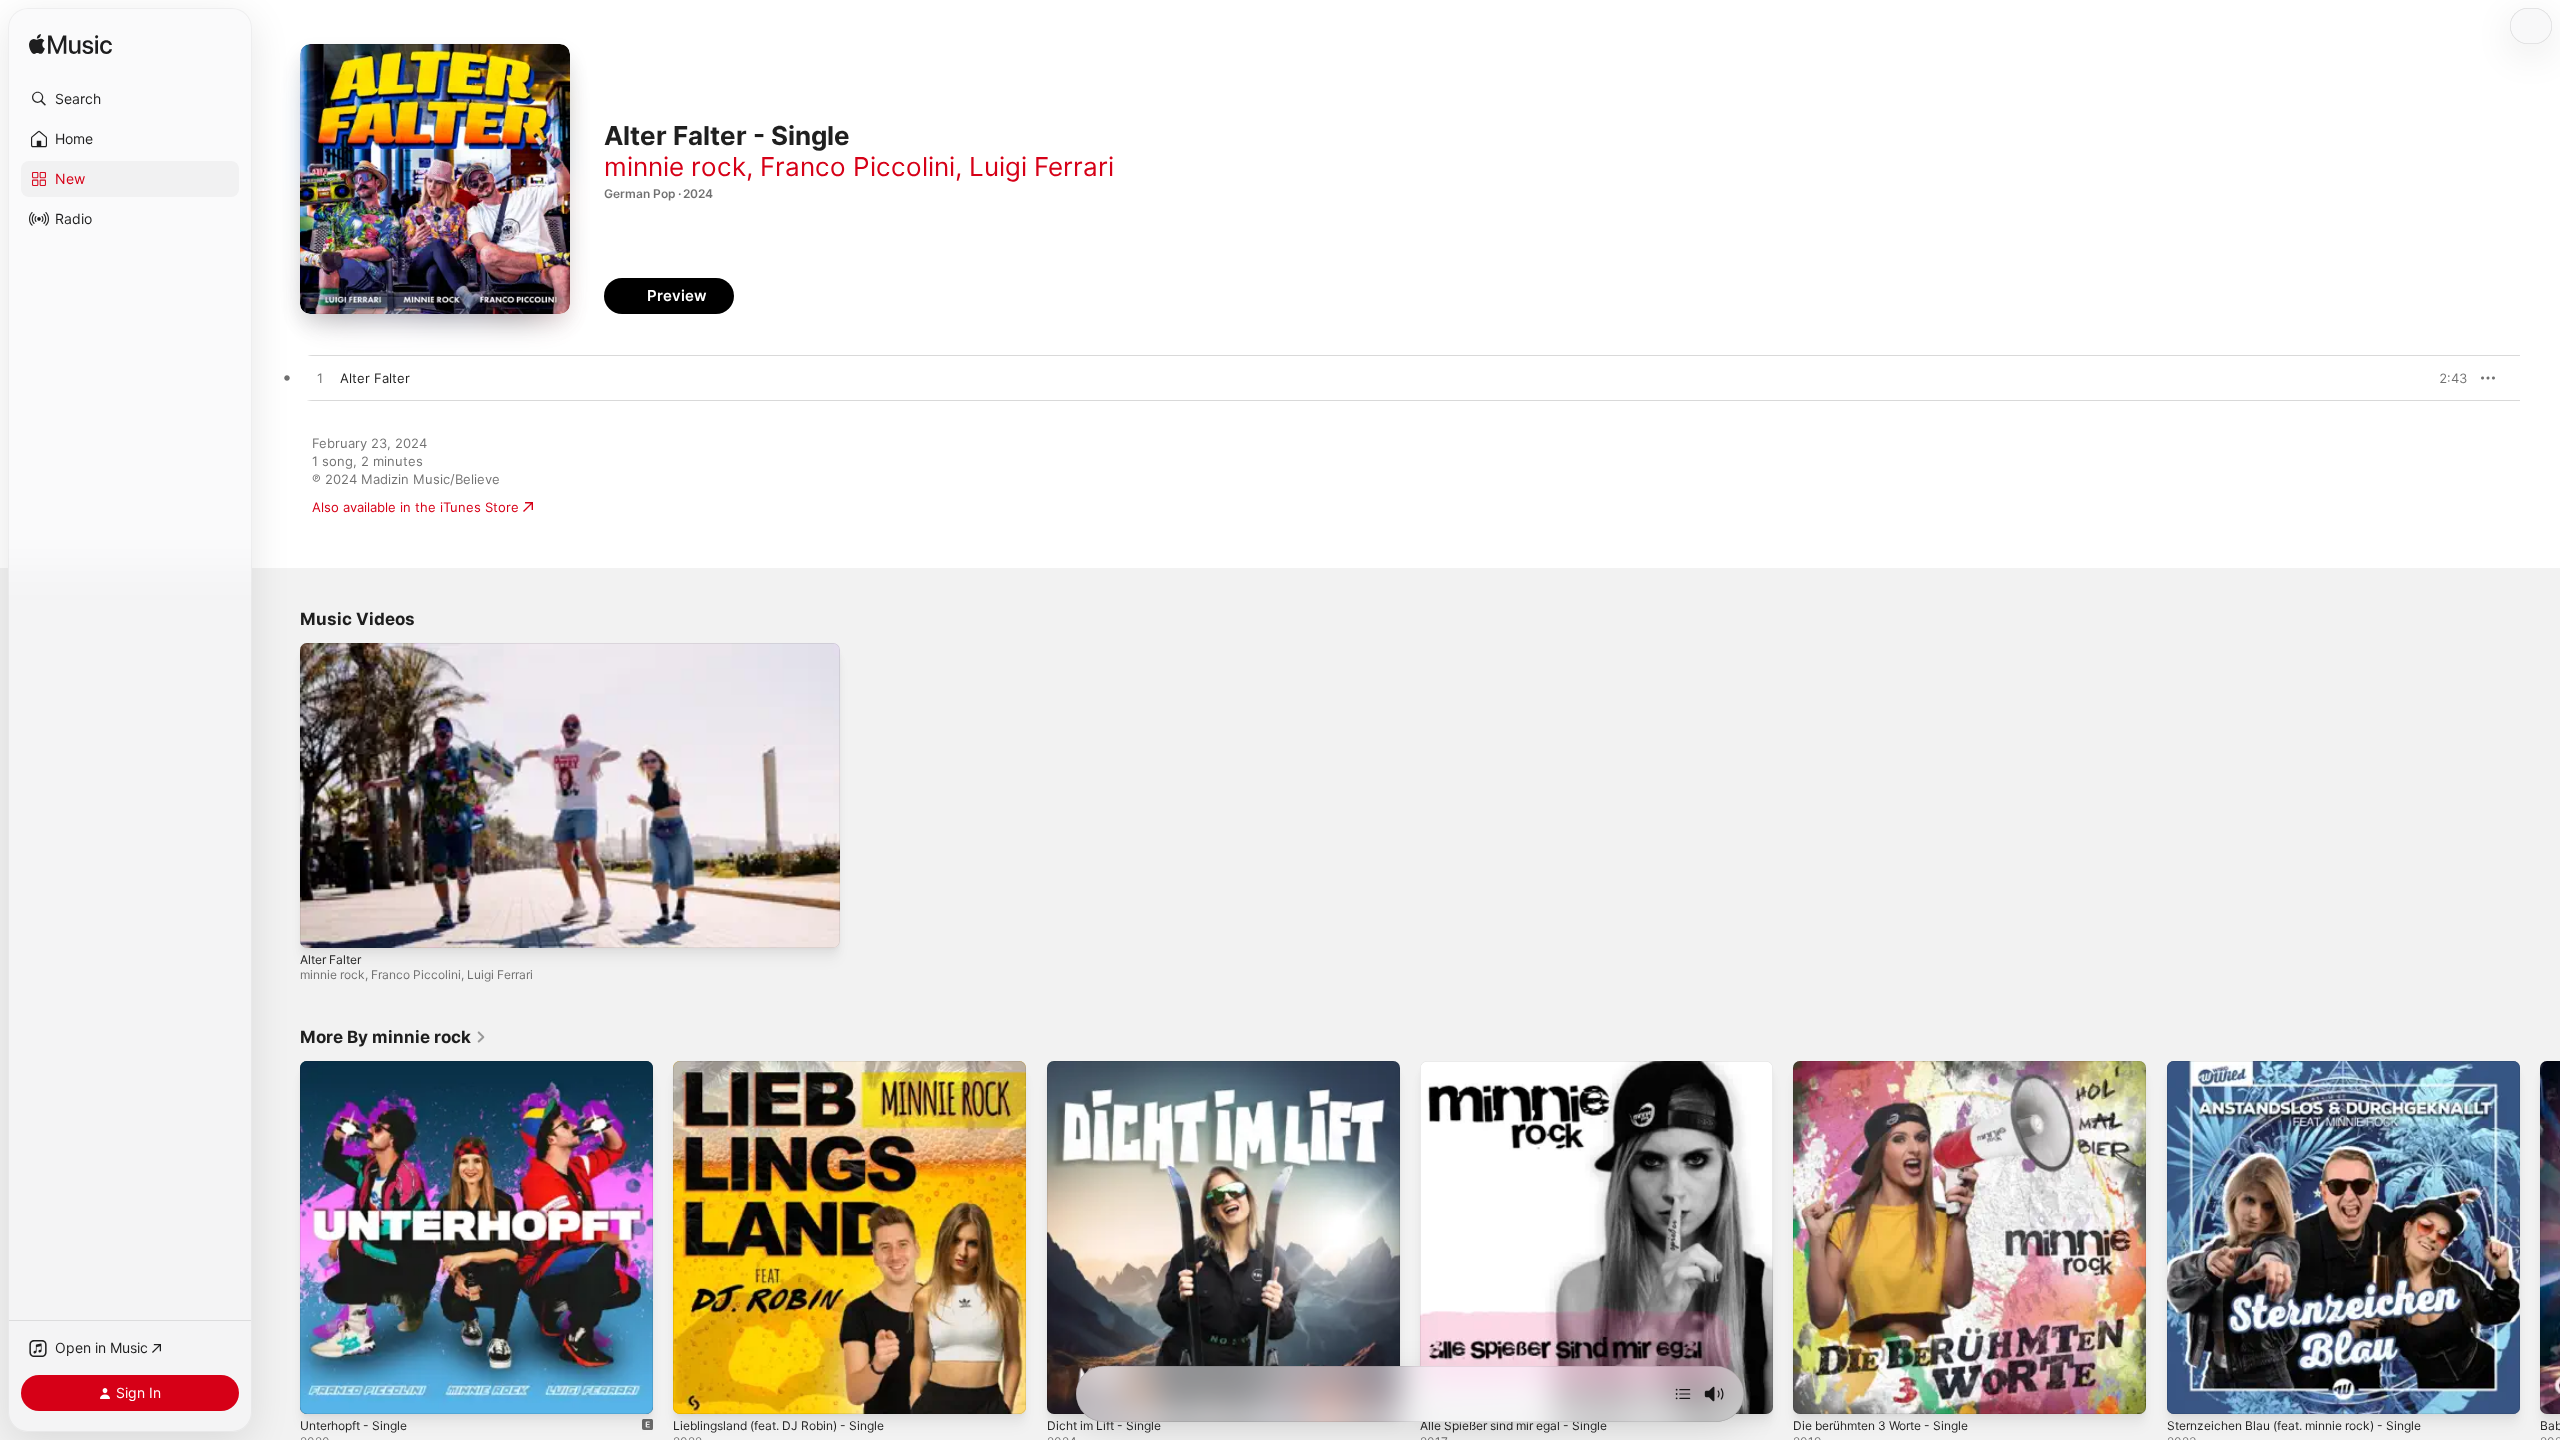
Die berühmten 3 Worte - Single (1892, 1069)
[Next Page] (2540, 1238)
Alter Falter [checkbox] (375, 378)
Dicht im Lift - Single (1110, 1069)
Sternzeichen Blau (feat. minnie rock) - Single (2309, 1069)
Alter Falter (330, 959)
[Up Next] (1683, 1394)
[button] (130, 99)
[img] (70, 45)
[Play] (325, 923)
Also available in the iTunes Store (415, 507)
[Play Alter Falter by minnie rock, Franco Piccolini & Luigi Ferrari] (320, 379)
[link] (393, 1037)
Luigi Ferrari (1041, 166)
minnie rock (675, 166)
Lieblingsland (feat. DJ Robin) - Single (790, 1069)
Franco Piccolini (857, 166)
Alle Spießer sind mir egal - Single (1525, 1069)
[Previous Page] (280, 1238)
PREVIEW (2445, 378)
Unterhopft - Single (361, 1069)
